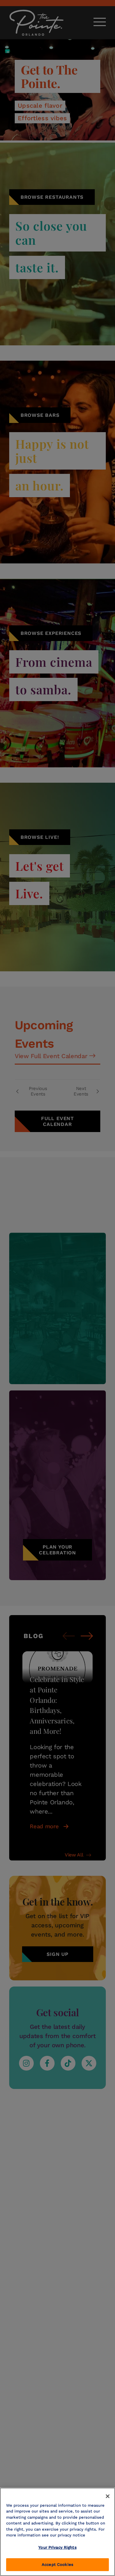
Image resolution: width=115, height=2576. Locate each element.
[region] (57, 2532)
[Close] (108, 2496)
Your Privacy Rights (57, 2547)
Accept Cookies (57, 2564)
